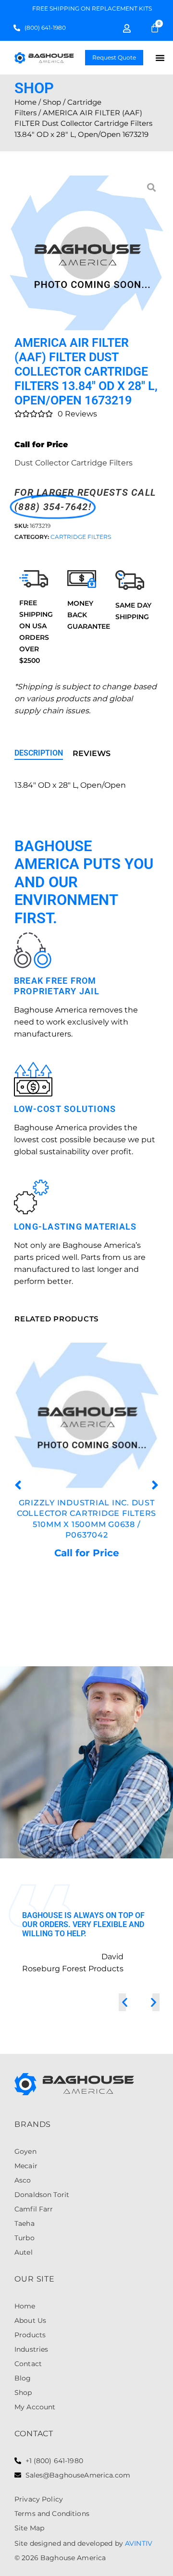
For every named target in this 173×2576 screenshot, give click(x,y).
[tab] (39, 754)
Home (25, 102)
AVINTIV (139, 2543)
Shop (52, 102)
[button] (160, 58)
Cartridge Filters (81, 537)
